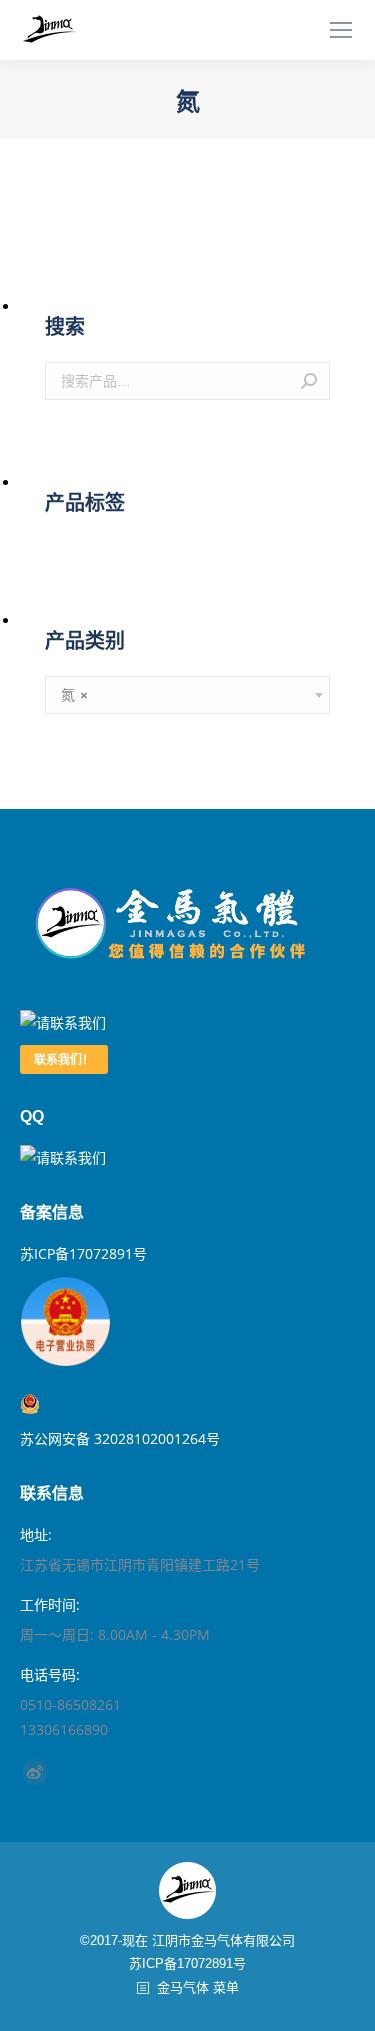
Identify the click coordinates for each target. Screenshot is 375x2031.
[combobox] (187, 695)
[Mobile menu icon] (341, 30)
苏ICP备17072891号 (83, 1253)
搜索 (309, 381)
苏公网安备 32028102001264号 (120, 1404)
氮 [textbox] (74, 695)
